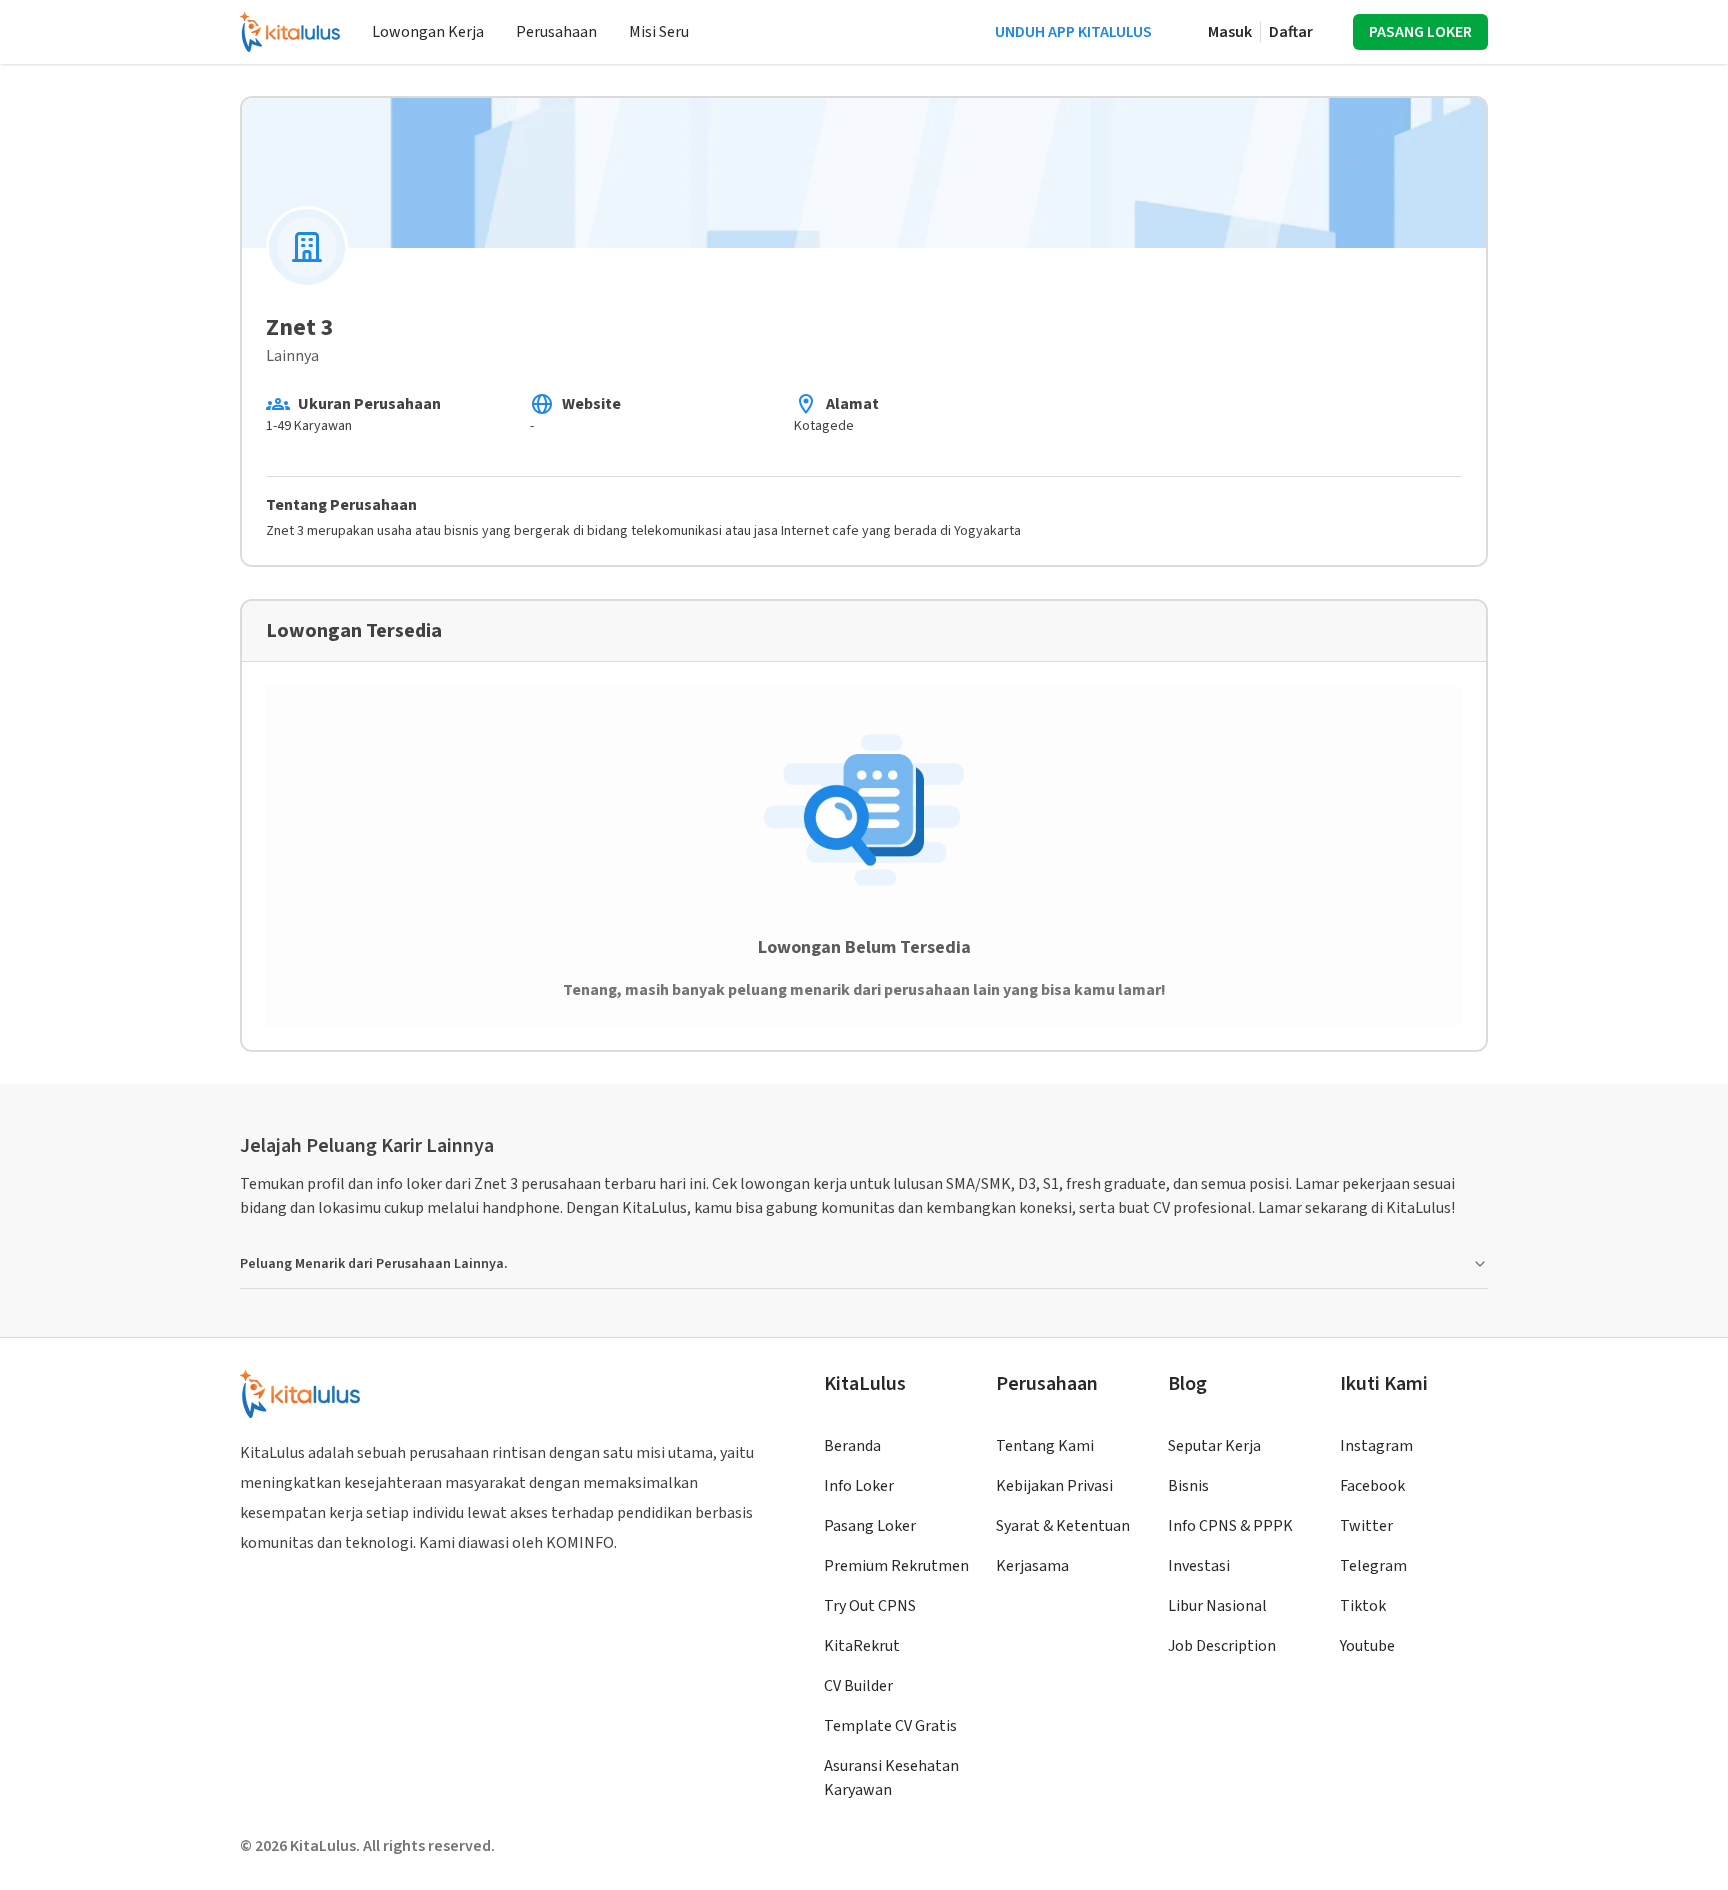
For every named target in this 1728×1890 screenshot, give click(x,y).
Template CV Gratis (890, 1726)
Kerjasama (1032, 1566)
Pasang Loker (870, 1526)
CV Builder (858, 1686)
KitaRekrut (862, 1646)
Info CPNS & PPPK (1230, 1526)
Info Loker (859, 1486)
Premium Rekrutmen (896, 1566)
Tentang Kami (1045, 1446)
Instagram (1376, 1446)
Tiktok (1363, 1606)
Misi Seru (659, 32)
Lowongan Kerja (428, 32)
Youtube (1367, 1646)
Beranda (852, 1446)
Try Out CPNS (870, 1606)
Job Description (1222, 1646)
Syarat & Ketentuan (1063, 1526)
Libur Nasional (1217, 1606)
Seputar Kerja (1214, 1446)
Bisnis (1188, 1486)
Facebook (1372, 1486)
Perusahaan (556, 32)
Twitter (1366, 1526)
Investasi (1199, 1566)
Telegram (1373, 1566)
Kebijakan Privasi (1054, 1486)
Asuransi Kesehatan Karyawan (891, 1778)
